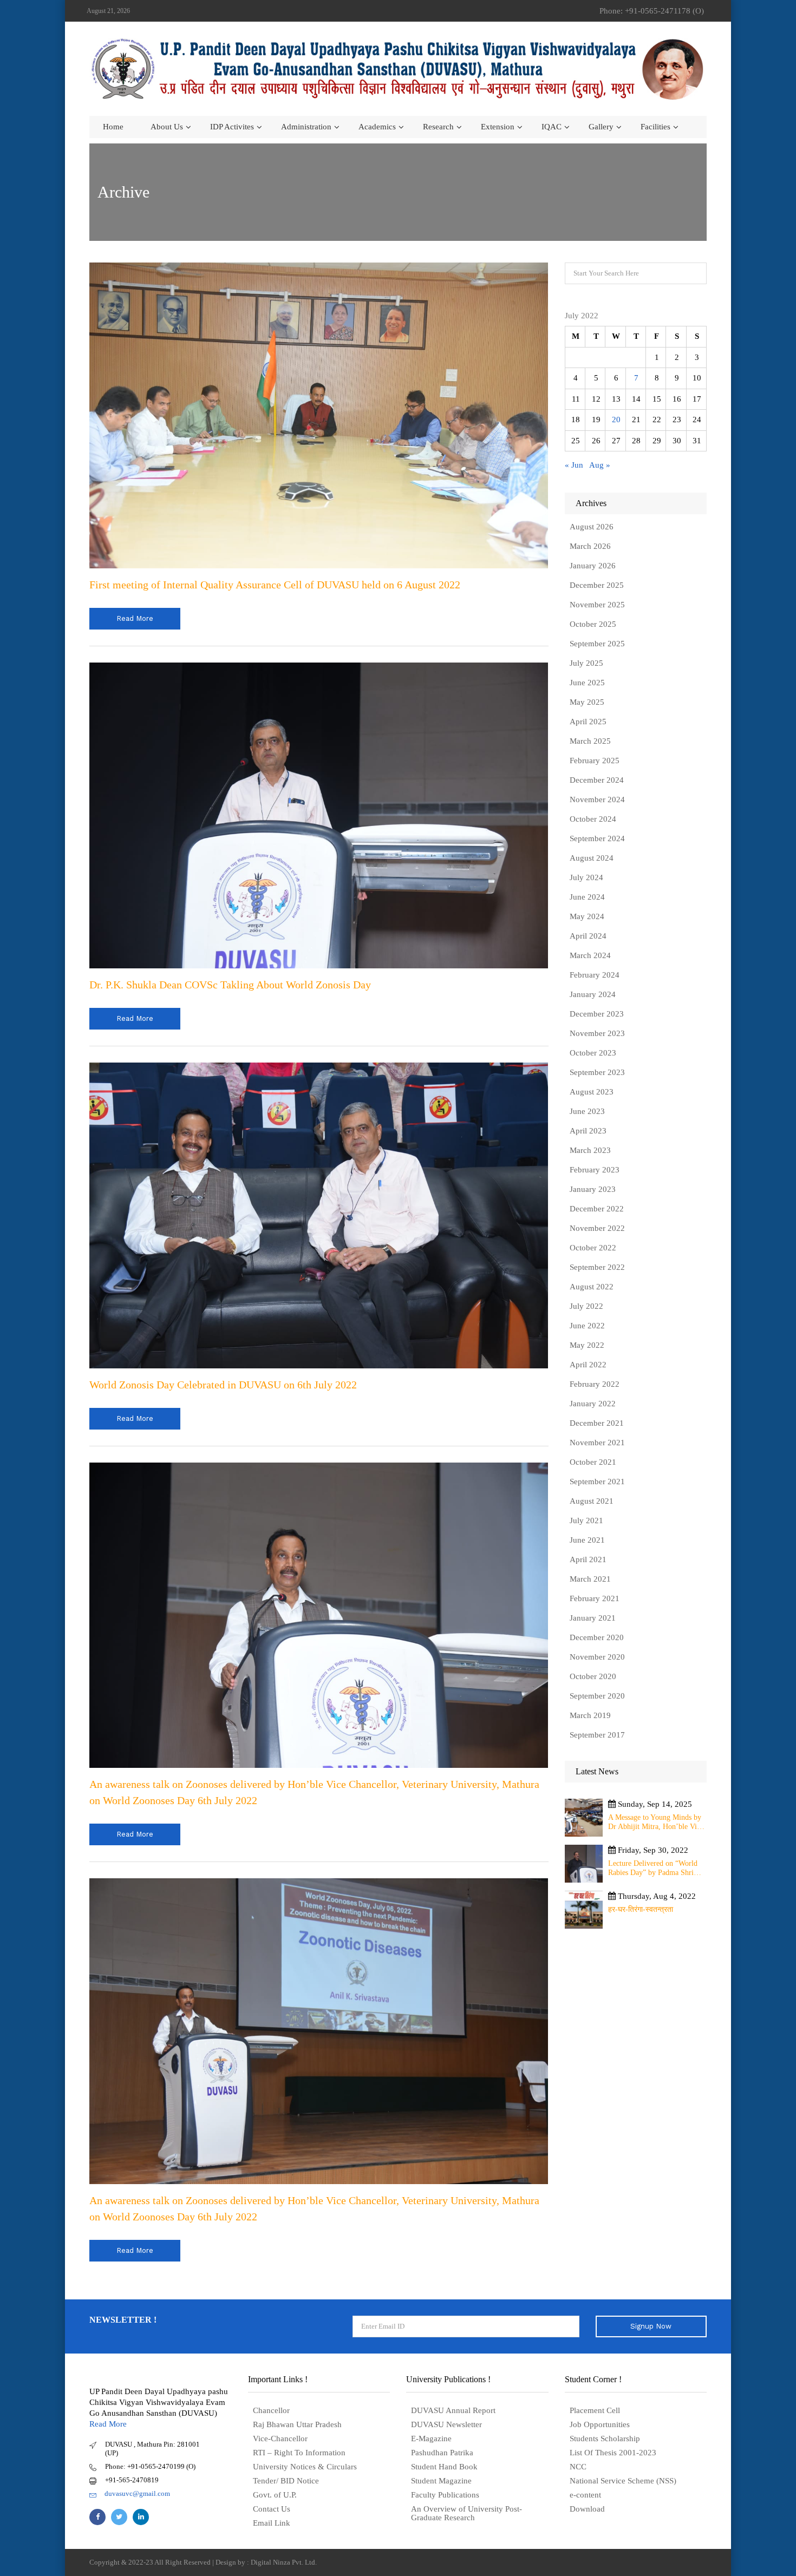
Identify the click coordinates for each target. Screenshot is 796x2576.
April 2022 (588, 1365)
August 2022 (592, 1287)
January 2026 (593, 566)
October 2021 (593, 1462)
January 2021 (593, 1618)
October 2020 (593, 1676)
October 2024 (593, 819)
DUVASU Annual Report (453, 2410)
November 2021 (597, 1443)
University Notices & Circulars (305, 2467)
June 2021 (587, 1540)
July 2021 (586, 1520)
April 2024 (588, 936)
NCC (578, 2467)
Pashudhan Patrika (442, 2453)
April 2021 (588, 1559)
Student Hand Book (444, 2467)
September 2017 (597, 1735)
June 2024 (587, 897)
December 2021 (597, 1423)
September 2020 (597, 1696)
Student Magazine (441, 2481)
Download (587, 2509)
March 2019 (590, 1715)
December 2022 (597, 1209)
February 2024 (595, 975)
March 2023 (590, 1150)
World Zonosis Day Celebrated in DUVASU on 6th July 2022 (223, 1385)
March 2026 (590, 546)
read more (135, 618)
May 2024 (587, 916)
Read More (108, 2424)
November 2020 (597, 1657)
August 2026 (592, 527)
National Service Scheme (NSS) (623, 2481)
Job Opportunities (600, 2424)
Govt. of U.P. (275, 2495)
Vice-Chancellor (280, 2439)
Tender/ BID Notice (286, 2481)
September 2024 (597, 838)
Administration (306, 127)
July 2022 (586, 1306)
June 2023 (587, 1111)
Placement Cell (595, 2410)
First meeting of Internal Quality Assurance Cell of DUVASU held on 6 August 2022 (275, 585)
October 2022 (593, 1248)
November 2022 (597, 1228)
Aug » (600, 465)
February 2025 (595, 761)
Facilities (655, 127)
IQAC (552, 127)
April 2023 (588, 1131)
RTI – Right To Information (299, 2453)
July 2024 (586, 877)
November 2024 (597, 799)
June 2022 (587, 1326)
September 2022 (597, 1267)
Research (438, 127)
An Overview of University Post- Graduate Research (466, 2513)
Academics (377, 127)
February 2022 (595, 1384)
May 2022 (587, 1345)
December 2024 (597, 780)
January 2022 (593, 1404)
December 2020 (597, 1637)
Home (113, 127)
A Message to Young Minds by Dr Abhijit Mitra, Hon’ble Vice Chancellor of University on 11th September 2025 (656, 1822)
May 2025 (587, 702)
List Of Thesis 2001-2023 (613, 2453)
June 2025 (587, 683)
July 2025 (586, 663)
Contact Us (272, 2509)
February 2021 (595, 1598)
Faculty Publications (445, 2495)
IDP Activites (232, 127)
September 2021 (597, 1482)
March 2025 (590, 741)
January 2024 (593, 994)
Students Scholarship (605, 2439)
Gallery (601, 127)
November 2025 (597, 605)
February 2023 (595, 1170)
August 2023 (592, 1092)
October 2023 (593, 1053)
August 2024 (592, 858)
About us (167, 127)
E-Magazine (431, 2439)
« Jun (574, 465)
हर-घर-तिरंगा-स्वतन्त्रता (641, 1909)
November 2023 (597, 1033)
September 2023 (597, 1072)
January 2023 (593, 1189)
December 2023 (597, 1014)
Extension (498, 127)
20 (616, 419)
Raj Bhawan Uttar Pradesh (297, 2424)
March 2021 (590, 1579)
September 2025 (597, 644)
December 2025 (597, 585)
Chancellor (271, 2410)
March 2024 (590, 955)
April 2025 (588, 722)
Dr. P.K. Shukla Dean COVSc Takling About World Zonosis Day (230, 985)
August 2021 (592, 1501)
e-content (585, 2495)
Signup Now (651, 2326)
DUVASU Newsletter (446, 2424)
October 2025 (593, 624)
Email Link (272, 2523)
